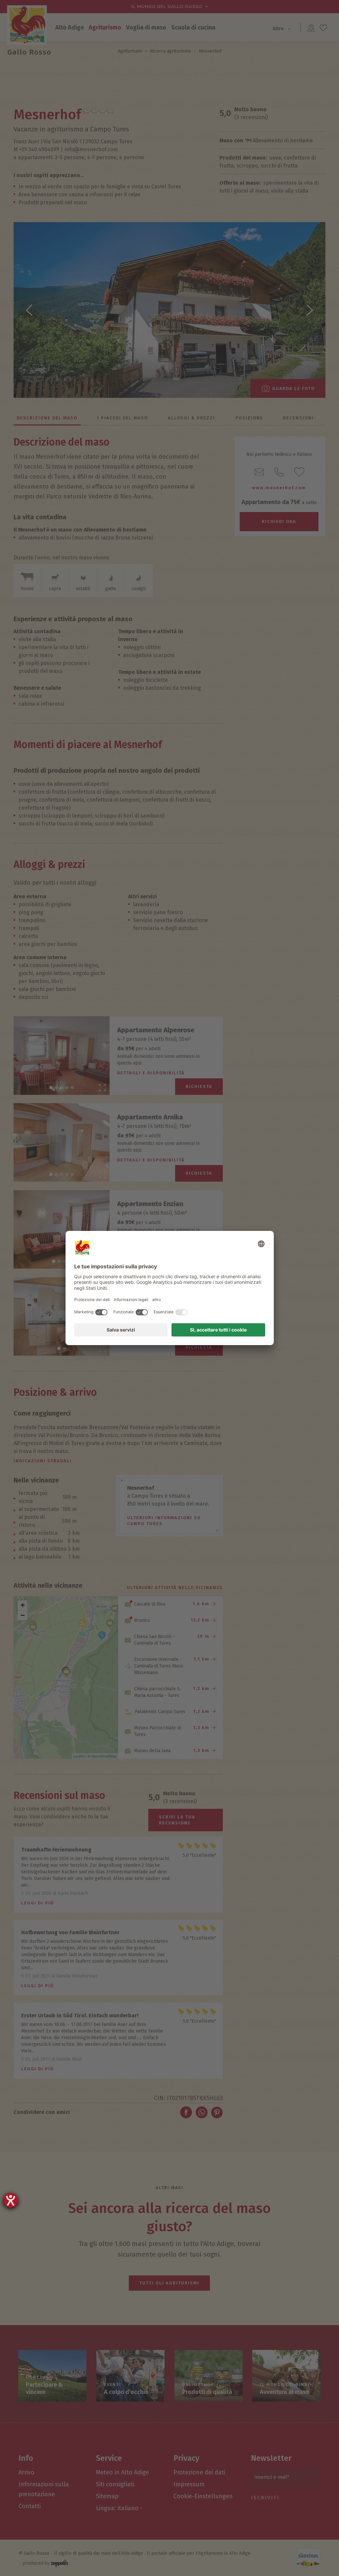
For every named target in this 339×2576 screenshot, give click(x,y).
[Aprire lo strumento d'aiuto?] (11, 2200)
